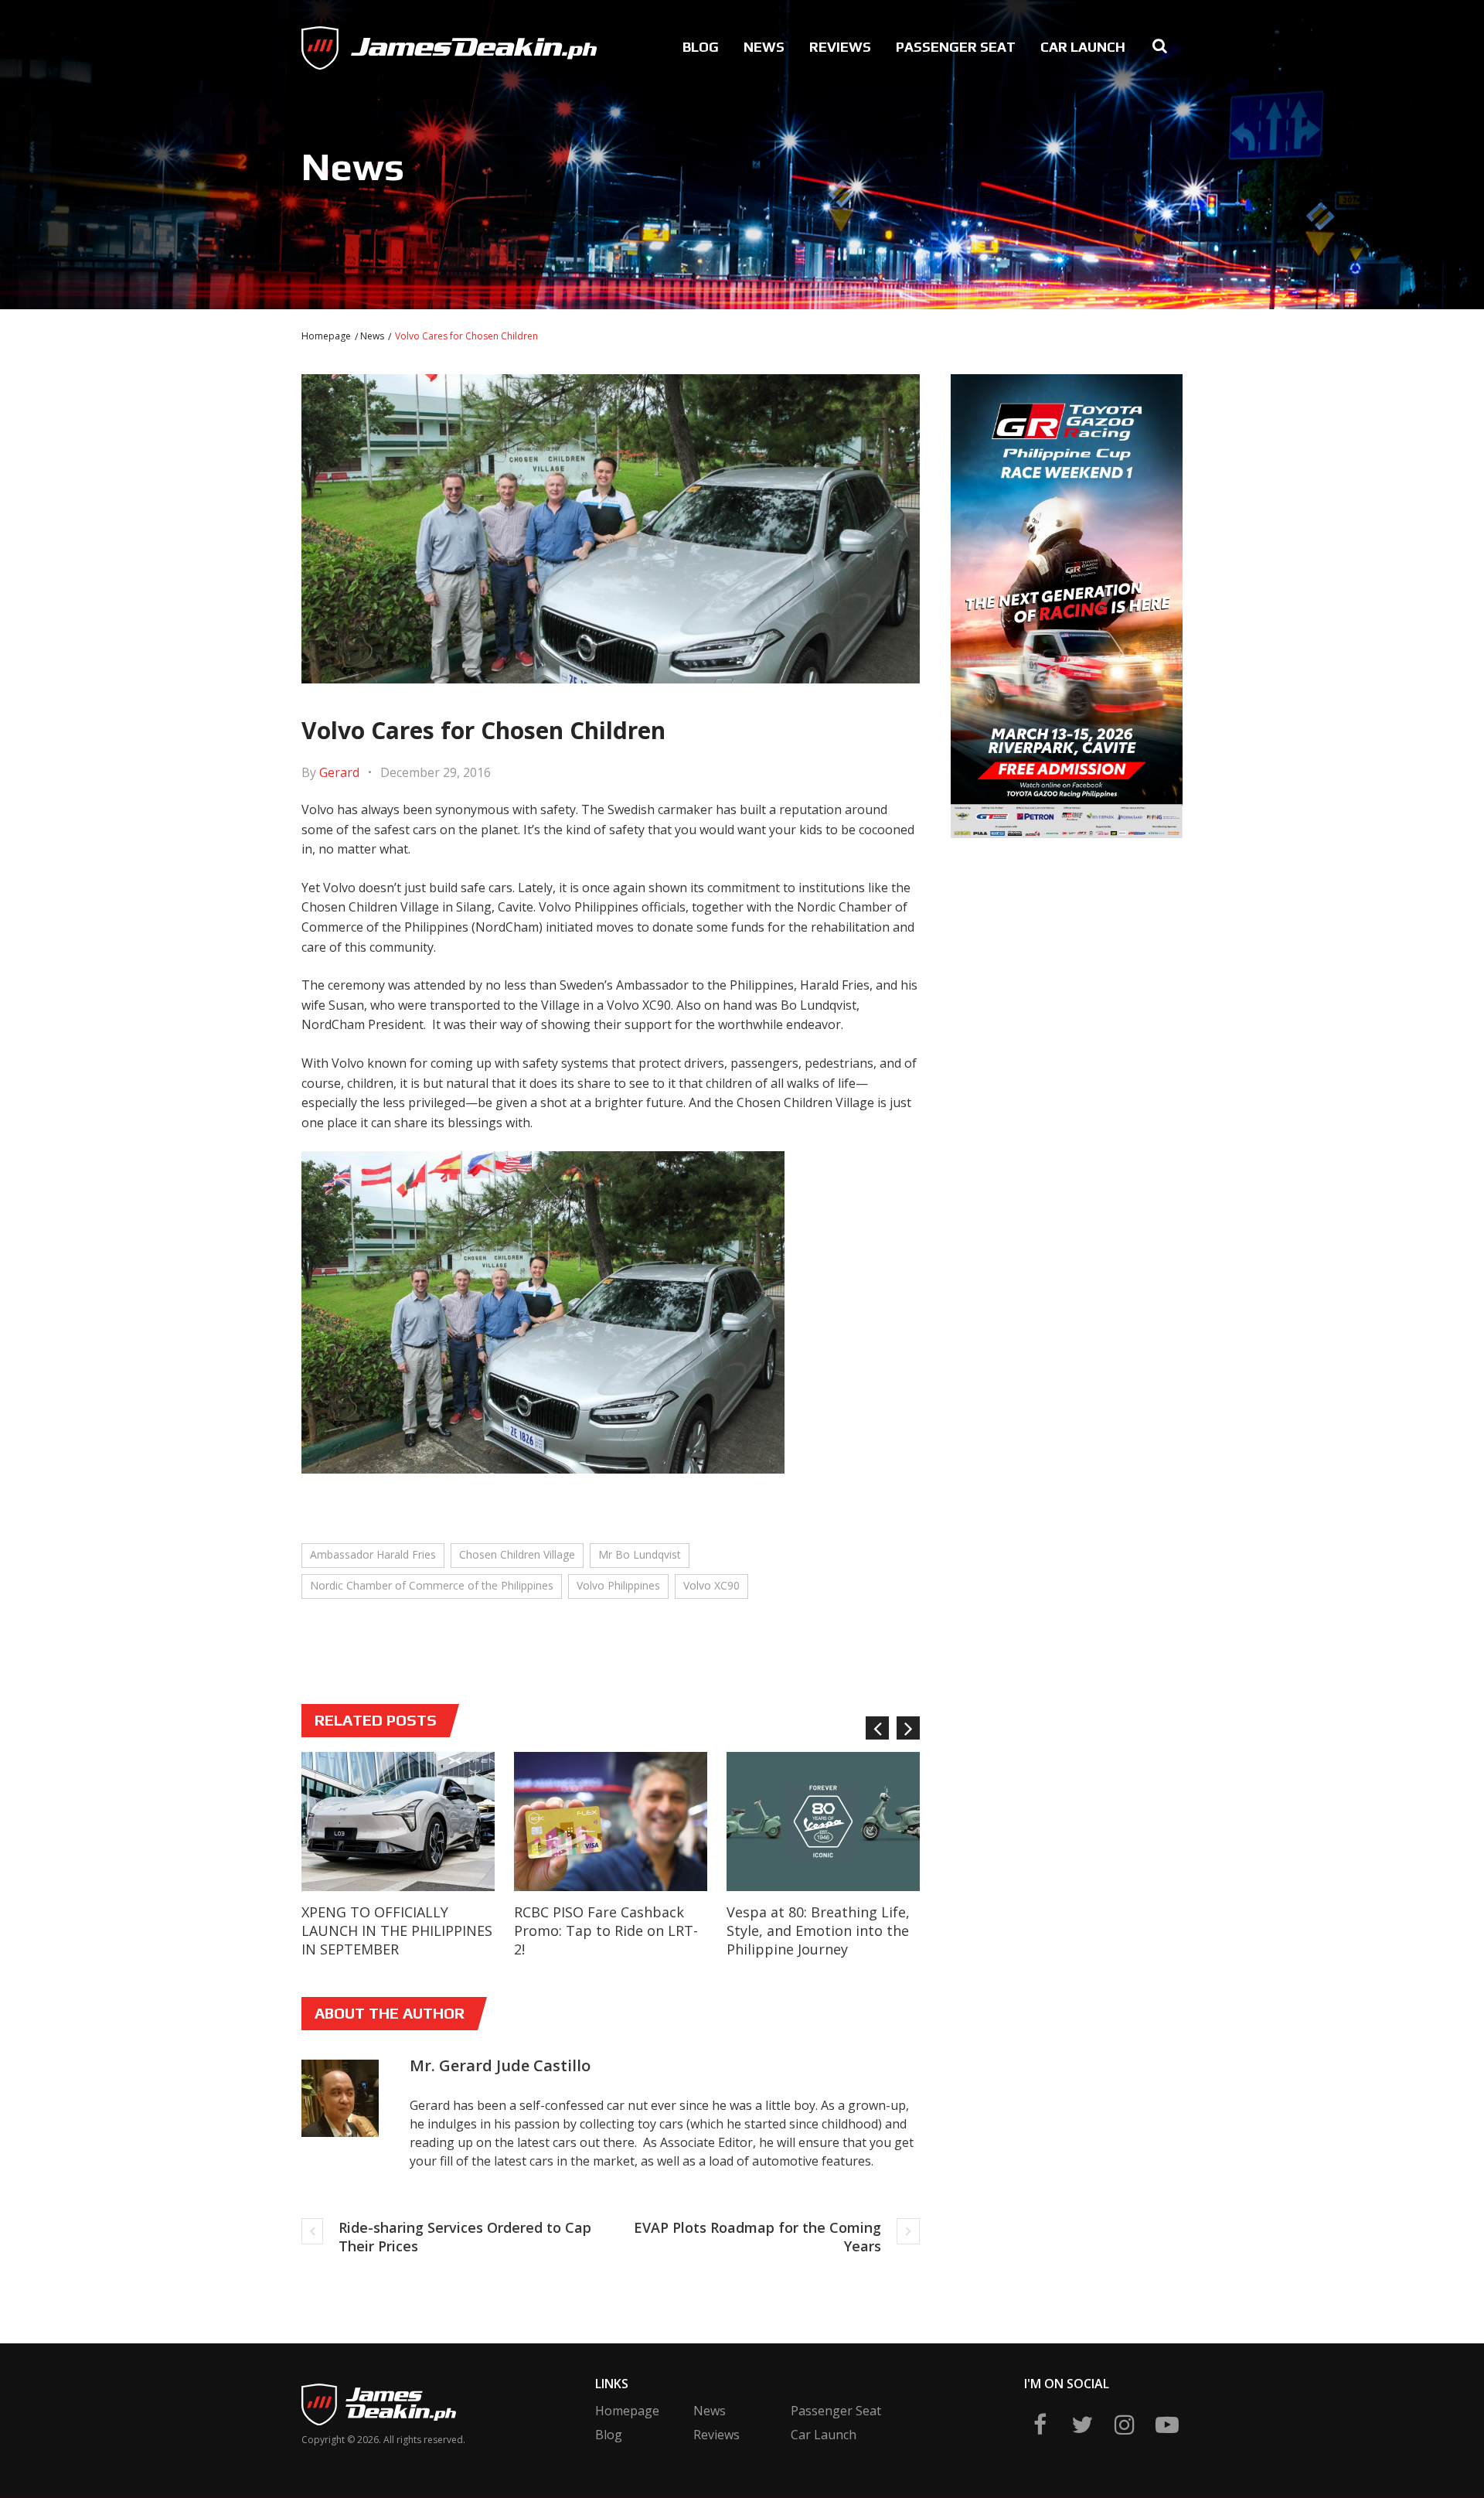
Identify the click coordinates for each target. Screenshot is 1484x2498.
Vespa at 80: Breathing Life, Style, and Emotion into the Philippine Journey (818, 1931)
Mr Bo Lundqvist (640, 1554)
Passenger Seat (956, 47)
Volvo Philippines (618, 1585)
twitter (1082, 2425)
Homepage (326, 336)
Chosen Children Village (517, 1554)
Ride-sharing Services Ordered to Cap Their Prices (465, 2237)
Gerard (339, 772)
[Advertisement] (1067, 959)
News (764, 47)
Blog (701, 47)
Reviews (840, 47)
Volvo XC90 (711, 1585)
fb (1040, 2425)
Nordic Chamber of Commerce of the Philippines (432, 1585)
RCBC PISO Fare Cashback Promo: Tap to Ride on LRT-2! (606, 1931)
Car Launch (1083, 47)
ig (1125, 2425)
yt (1167, 2425)
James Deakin (352, 43)
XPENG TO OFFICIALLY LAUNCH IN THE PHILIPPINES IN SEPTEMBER (397, 1931)
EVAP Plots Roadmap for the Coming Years (757, 2237)
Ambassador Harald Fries (373, 1554)
